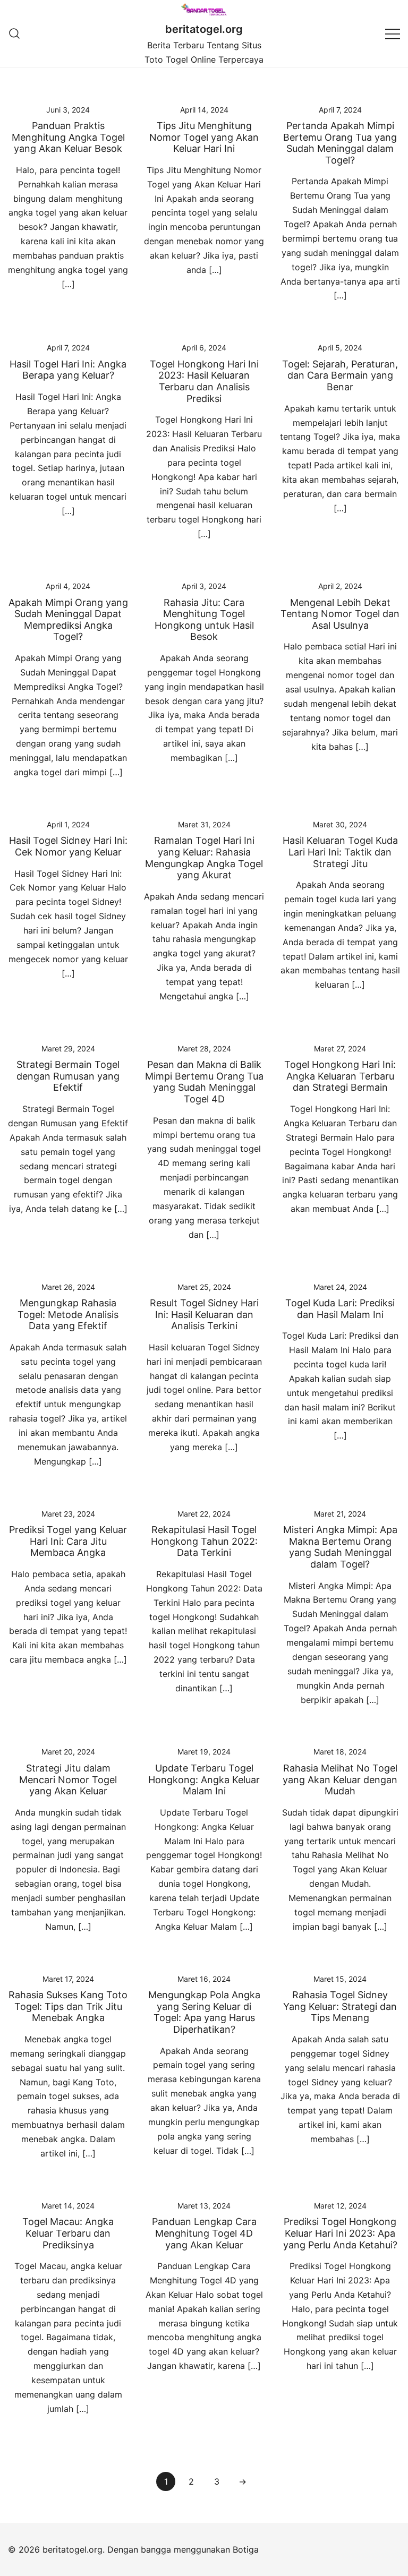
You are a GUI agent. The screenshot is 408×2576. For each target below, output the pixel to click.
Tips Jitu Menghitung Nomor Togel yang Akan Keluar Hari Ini (204, 137)
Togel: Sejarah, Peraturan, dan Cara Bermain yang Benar (340, 375)
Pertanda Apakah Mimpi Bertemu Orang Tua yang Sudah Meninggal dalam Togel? (340, 143)
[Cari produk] (15, 33)
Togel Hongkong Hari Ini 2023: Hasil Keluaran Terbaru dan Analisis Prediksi (204, 381)
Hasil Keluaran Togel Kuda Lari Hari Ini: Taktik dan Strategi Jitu (340, 852)
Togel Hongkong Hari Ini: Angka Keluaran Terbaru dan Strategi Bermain (340, 1076)
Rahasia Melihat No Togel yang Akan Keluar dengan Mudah (340, 1779)
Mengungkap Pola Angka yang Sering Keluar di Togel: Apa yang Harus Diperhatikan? (204, 2012)
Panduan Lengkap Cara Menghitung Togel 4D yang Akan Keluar (204, 2233)
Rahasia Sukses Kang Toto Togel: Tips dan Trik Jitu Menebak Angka (68, 2006)
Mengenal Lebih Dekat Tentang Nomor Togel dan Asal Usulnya (340, 614)
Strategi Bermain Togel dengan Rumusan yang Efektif (68, 1076)
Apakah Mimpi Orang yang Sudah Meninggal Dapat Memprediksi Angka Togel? (68, 620)
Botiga (246, 2549)
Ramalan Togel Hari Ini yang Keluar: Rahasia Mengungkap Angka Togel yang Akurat (204, 858)
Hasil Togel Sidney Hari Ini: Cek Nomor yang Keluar (68, 846)
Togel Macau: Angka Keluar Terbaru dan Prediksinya (68, 2233)
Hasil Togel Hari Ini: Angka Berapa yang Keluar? (68, 370)
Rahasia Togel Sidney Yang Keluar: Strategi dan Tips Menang (340, 2006)
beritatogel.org (204, 29)
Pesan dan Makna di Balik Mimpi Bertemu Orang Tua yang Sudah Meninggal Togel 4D (204, 1082)
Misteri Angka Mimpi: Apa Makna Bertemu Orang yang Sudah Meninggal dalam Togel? (340, 1547)
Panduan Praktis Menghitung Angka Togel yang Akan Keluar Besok (68, 137)
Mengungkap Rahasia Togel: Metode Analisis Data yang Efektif (68, 1314)
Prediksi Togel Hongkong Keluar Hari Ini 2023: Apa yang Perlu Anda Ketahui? (340, 2233)
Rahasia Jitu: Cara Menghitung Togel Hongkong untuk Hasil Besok (204, 620)
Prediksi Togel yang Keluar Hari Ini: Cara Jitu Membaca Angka (68, 1541)
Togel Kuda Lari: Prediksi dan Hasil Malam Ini (340, 1309)
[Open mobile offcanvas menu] (393, 33)
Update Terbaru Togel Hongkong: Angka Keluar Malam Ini (204, 1779)
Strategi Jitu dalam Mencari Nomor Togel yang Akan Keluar (68, 1779)
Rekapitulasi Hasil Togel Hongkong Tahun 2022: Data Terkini (204, 1541)
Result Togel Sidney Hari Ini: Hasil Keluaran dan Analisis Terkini (204, 1314)
